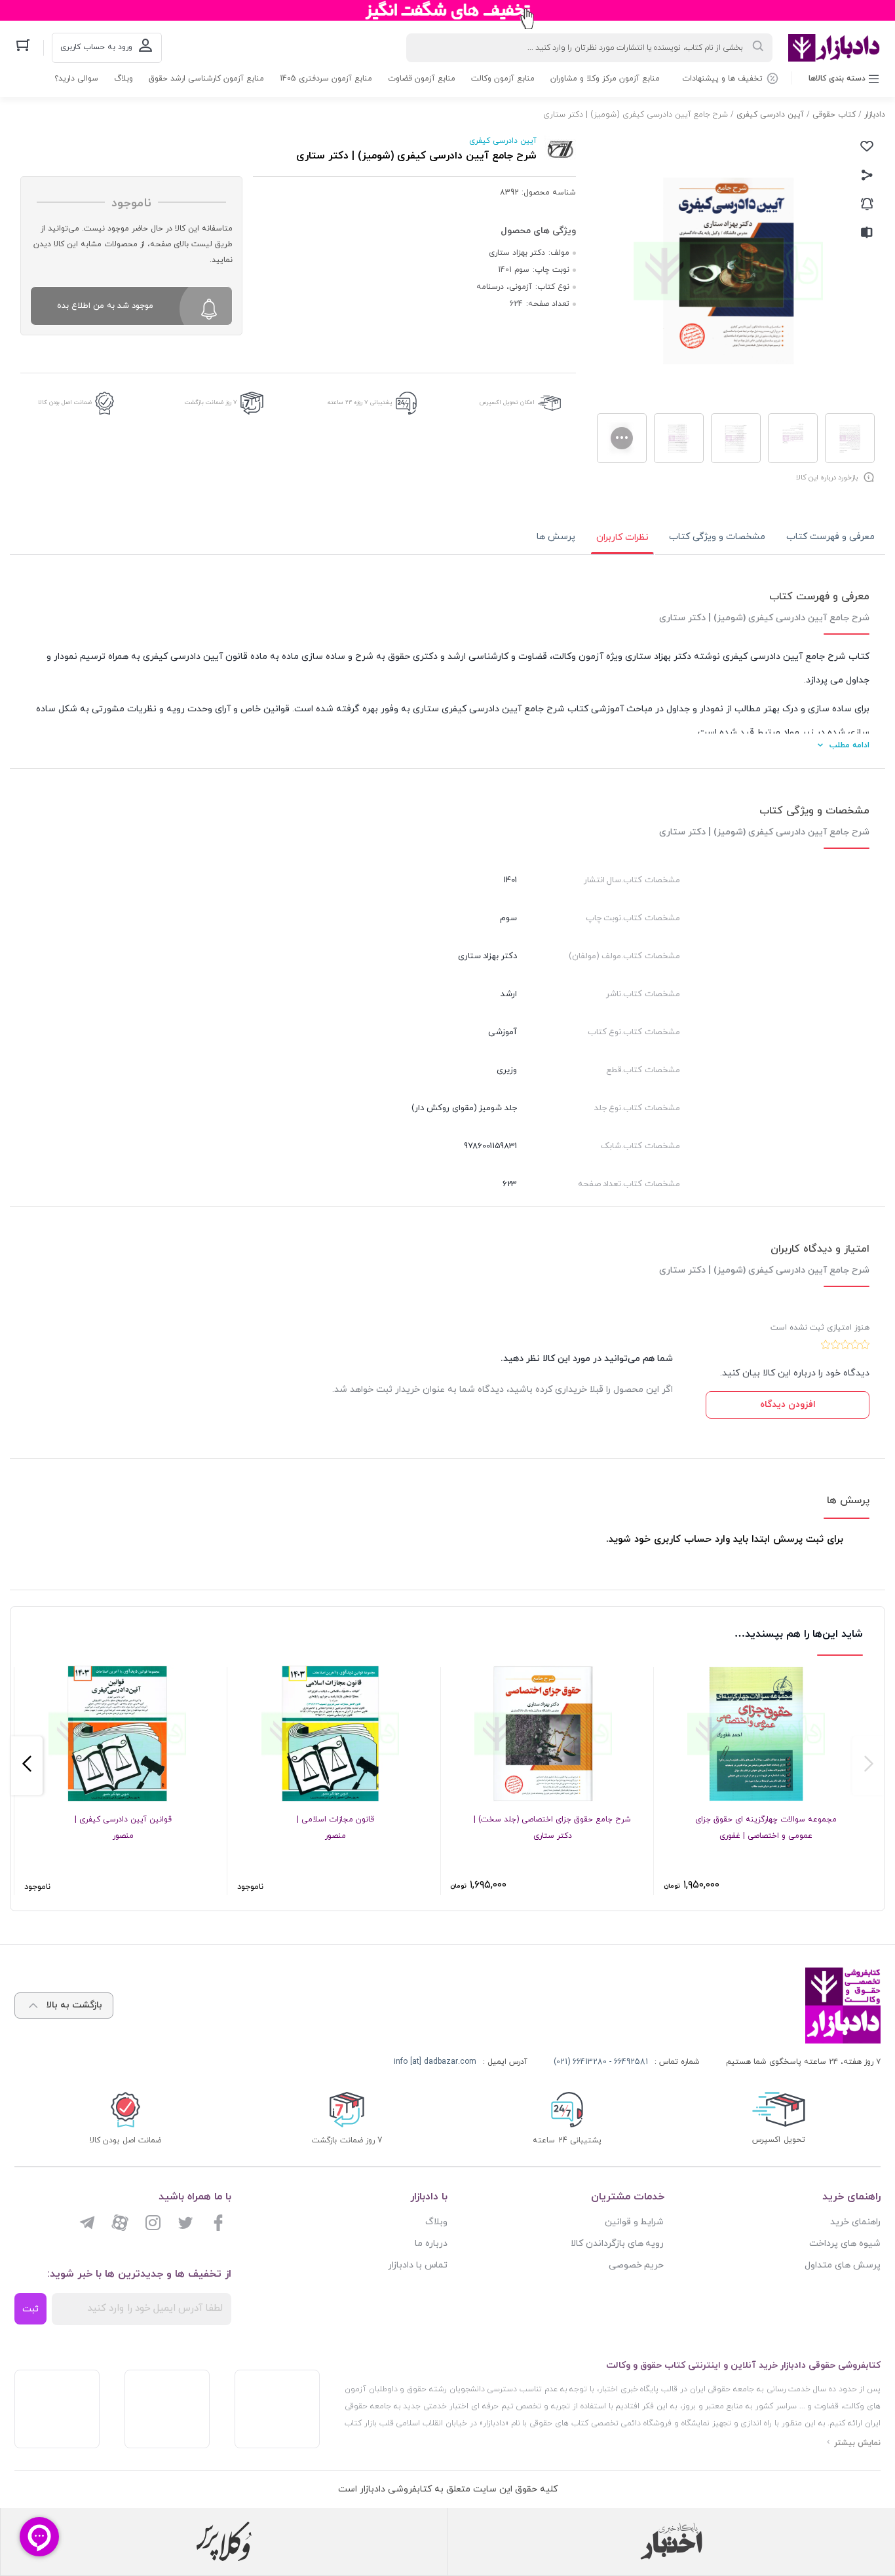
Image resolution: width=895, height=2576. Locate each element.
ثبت (30, 2309)
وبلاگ (124, 79)
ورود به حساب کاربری (96, 47)
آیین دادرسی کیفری (770, 115)
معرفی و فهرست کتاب (830, 537)
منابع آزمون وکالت (503, 79)
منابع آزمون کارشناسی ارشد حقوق (206, 79)
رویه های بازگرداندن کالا (618, 2244)
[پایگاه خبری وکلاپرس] (224, 2541)
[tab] (830, 537)
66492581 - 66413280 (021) (601, 2062)
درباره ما (431, 2244)
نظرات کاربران (622, 537)
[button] (868, 1766)
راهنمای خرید (855, 2222)
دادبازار (875, 115)
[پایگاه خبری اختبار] (672, 2541)
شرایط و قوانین (635, 2222)
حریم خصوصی (637, 2265)
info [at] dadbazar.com (435, 2062)
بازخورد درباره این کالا (827, 477)
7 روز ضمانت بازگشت (211, 402)
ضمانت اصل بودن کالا (65, 402)
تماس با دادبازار (418, 2265)
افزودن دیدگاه (788, 1405)
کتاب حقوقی (834, 115)
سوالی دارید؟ (76, 79)
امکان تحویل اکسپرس (507, 402)
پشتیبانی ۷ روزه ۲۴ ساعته (360, 402)
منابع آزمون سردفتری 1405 (326, 79)
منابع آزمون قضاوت (422, 79)
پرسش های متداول (843, 2265)
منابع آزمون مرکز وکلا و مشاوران (605, 79)
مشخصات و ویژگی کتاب (717, 537)
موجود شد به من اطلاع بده (105, 306)
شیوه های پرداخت (845, 2244)
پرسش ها (556, 537)
